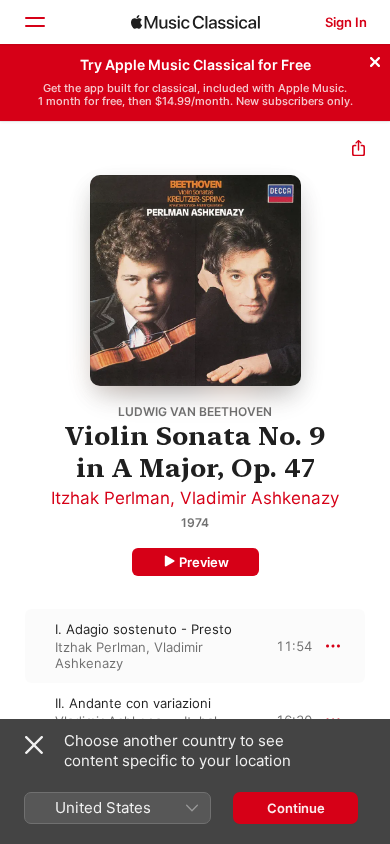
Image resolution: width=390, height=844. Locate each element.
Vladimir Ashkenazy (259, 498)
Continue (296, 808)
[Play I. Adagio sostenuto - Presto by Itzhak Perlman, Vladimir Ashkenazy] (13, 646)
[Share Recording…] (358, 150)
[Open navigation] (34, 22)
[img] (195, 22)
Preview (204, 562)
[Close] (375, 59)
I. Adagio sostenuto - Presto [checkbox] (143, 629)
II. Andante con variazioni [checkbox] (133, 703)
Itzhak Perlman (110, 498)
